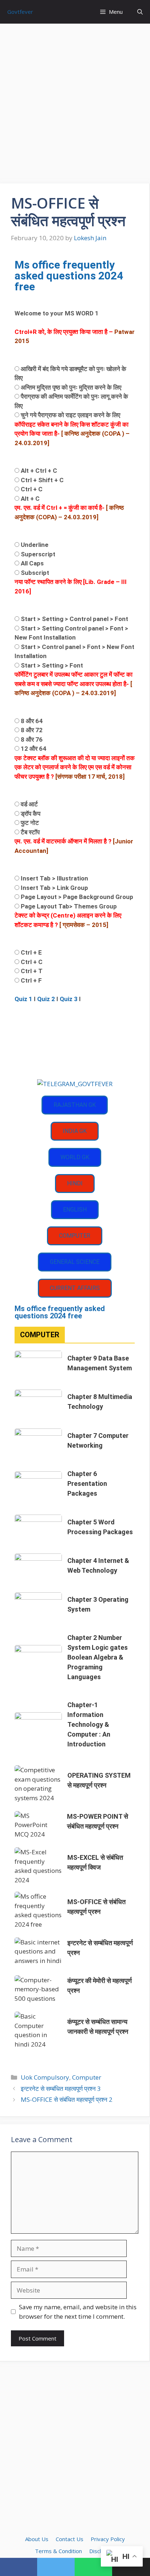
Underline (35, 545)
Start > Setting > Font (52, 665)
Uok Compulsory (45, 2077)
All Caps (32, 563)
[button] (140, 12)
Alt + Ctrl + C (39, 471)
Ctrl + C (32, 489)
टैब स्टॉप (30, 832)
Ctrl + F (31, 980)
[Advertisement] (75, 106)
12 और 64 (33, 749)
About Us (37, 2539)
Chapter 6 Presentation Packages (87, 1483)
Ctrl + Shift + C (42, 480)
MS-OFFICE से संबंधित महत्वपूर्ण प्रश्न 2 (67, 2099)
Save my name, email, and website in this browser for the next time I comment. (78, 2312)
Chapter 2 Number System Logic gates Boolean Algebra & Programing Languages (98, 1657)
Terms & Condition (58, 2551)
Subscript (35, 573)
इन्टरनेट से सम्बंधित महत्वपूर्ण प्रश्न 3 (61, 2089)
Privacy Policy (108, 2539)
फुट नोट (30, 823)
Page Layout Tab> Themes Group (69, 906)
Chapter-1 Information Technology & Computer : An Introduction (89, 1724)
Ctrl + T (32, 971)
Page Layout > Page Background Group (77, 897)
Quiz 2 (46, 999)
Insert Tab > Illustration (54, 878)
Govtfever (20, 12)
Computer (87, 2077)
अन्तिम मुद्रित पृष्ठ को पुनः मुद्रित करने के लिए (71, 387)
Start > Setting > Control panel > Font (74, 619)
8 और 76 (32, 739)
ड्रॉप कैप (31, 814)
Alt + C (30, 499)
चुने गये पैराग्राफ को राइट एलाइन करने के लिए (70, 415)
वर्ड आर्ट (29, 804)
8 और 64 (32, 721)
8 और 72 (32, 730)
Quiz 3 (69, 999)
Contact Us (70, 2539)
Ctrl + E (31, 952)
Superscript (38, 554)
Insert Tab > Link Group (54, 888)
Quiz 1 (23, 999)
